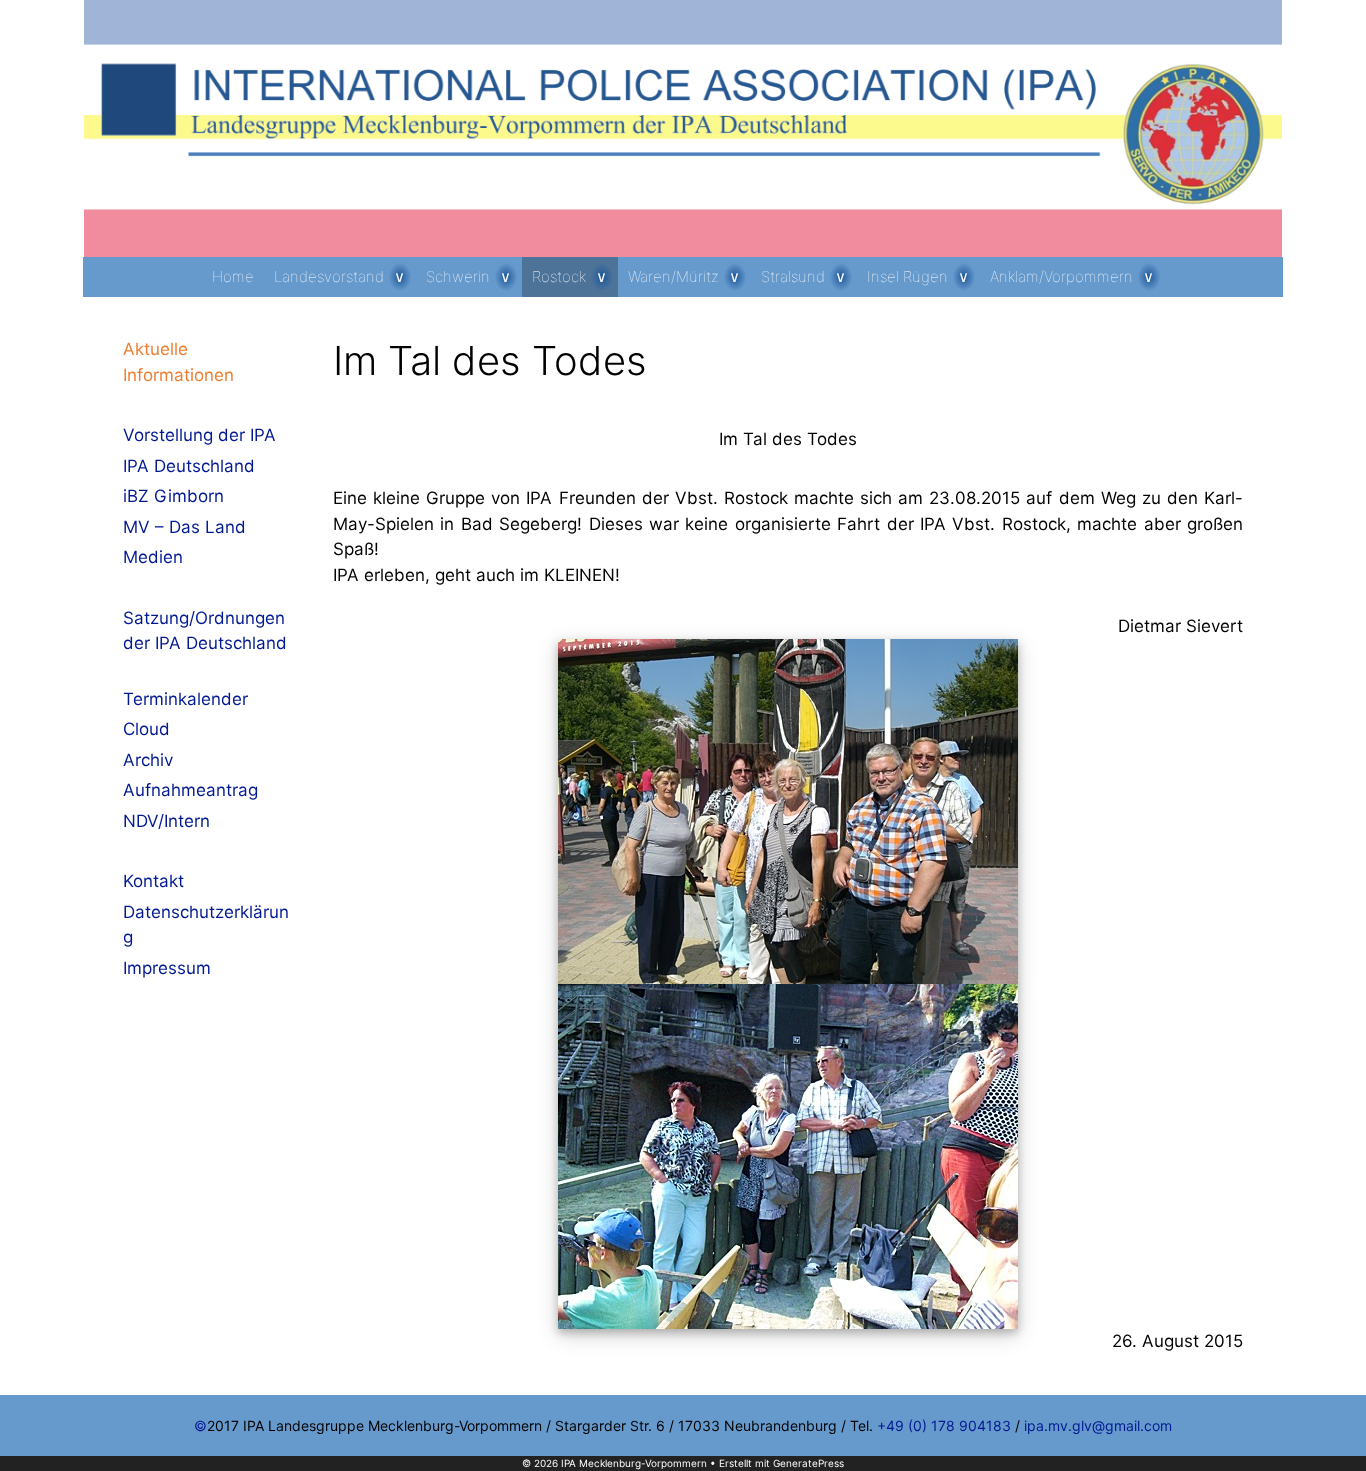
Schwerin (458, 276)
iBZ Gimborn (173, 496)
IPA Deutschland (189, 466)
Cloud (146, 729)
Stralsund (793, 276)
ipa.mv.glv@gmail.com (1098, 1425)
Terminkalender (185, 699)
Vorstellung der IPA (199, 435)
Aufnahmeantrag (190, 790)
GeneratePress (808, 1463)
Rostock (559, 276)
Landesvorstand (329, 276)
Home (233, 276)
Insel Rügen (907, 276)
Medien (153, 557)
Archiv (148, 760)
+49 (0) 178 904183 (944, 1425)
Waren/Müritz (673, 276)
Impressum (167, 968)
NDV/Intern (166, 821)
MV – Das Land (184, 527)
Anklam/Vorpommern (1061, 276)
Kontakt (153, 881)
